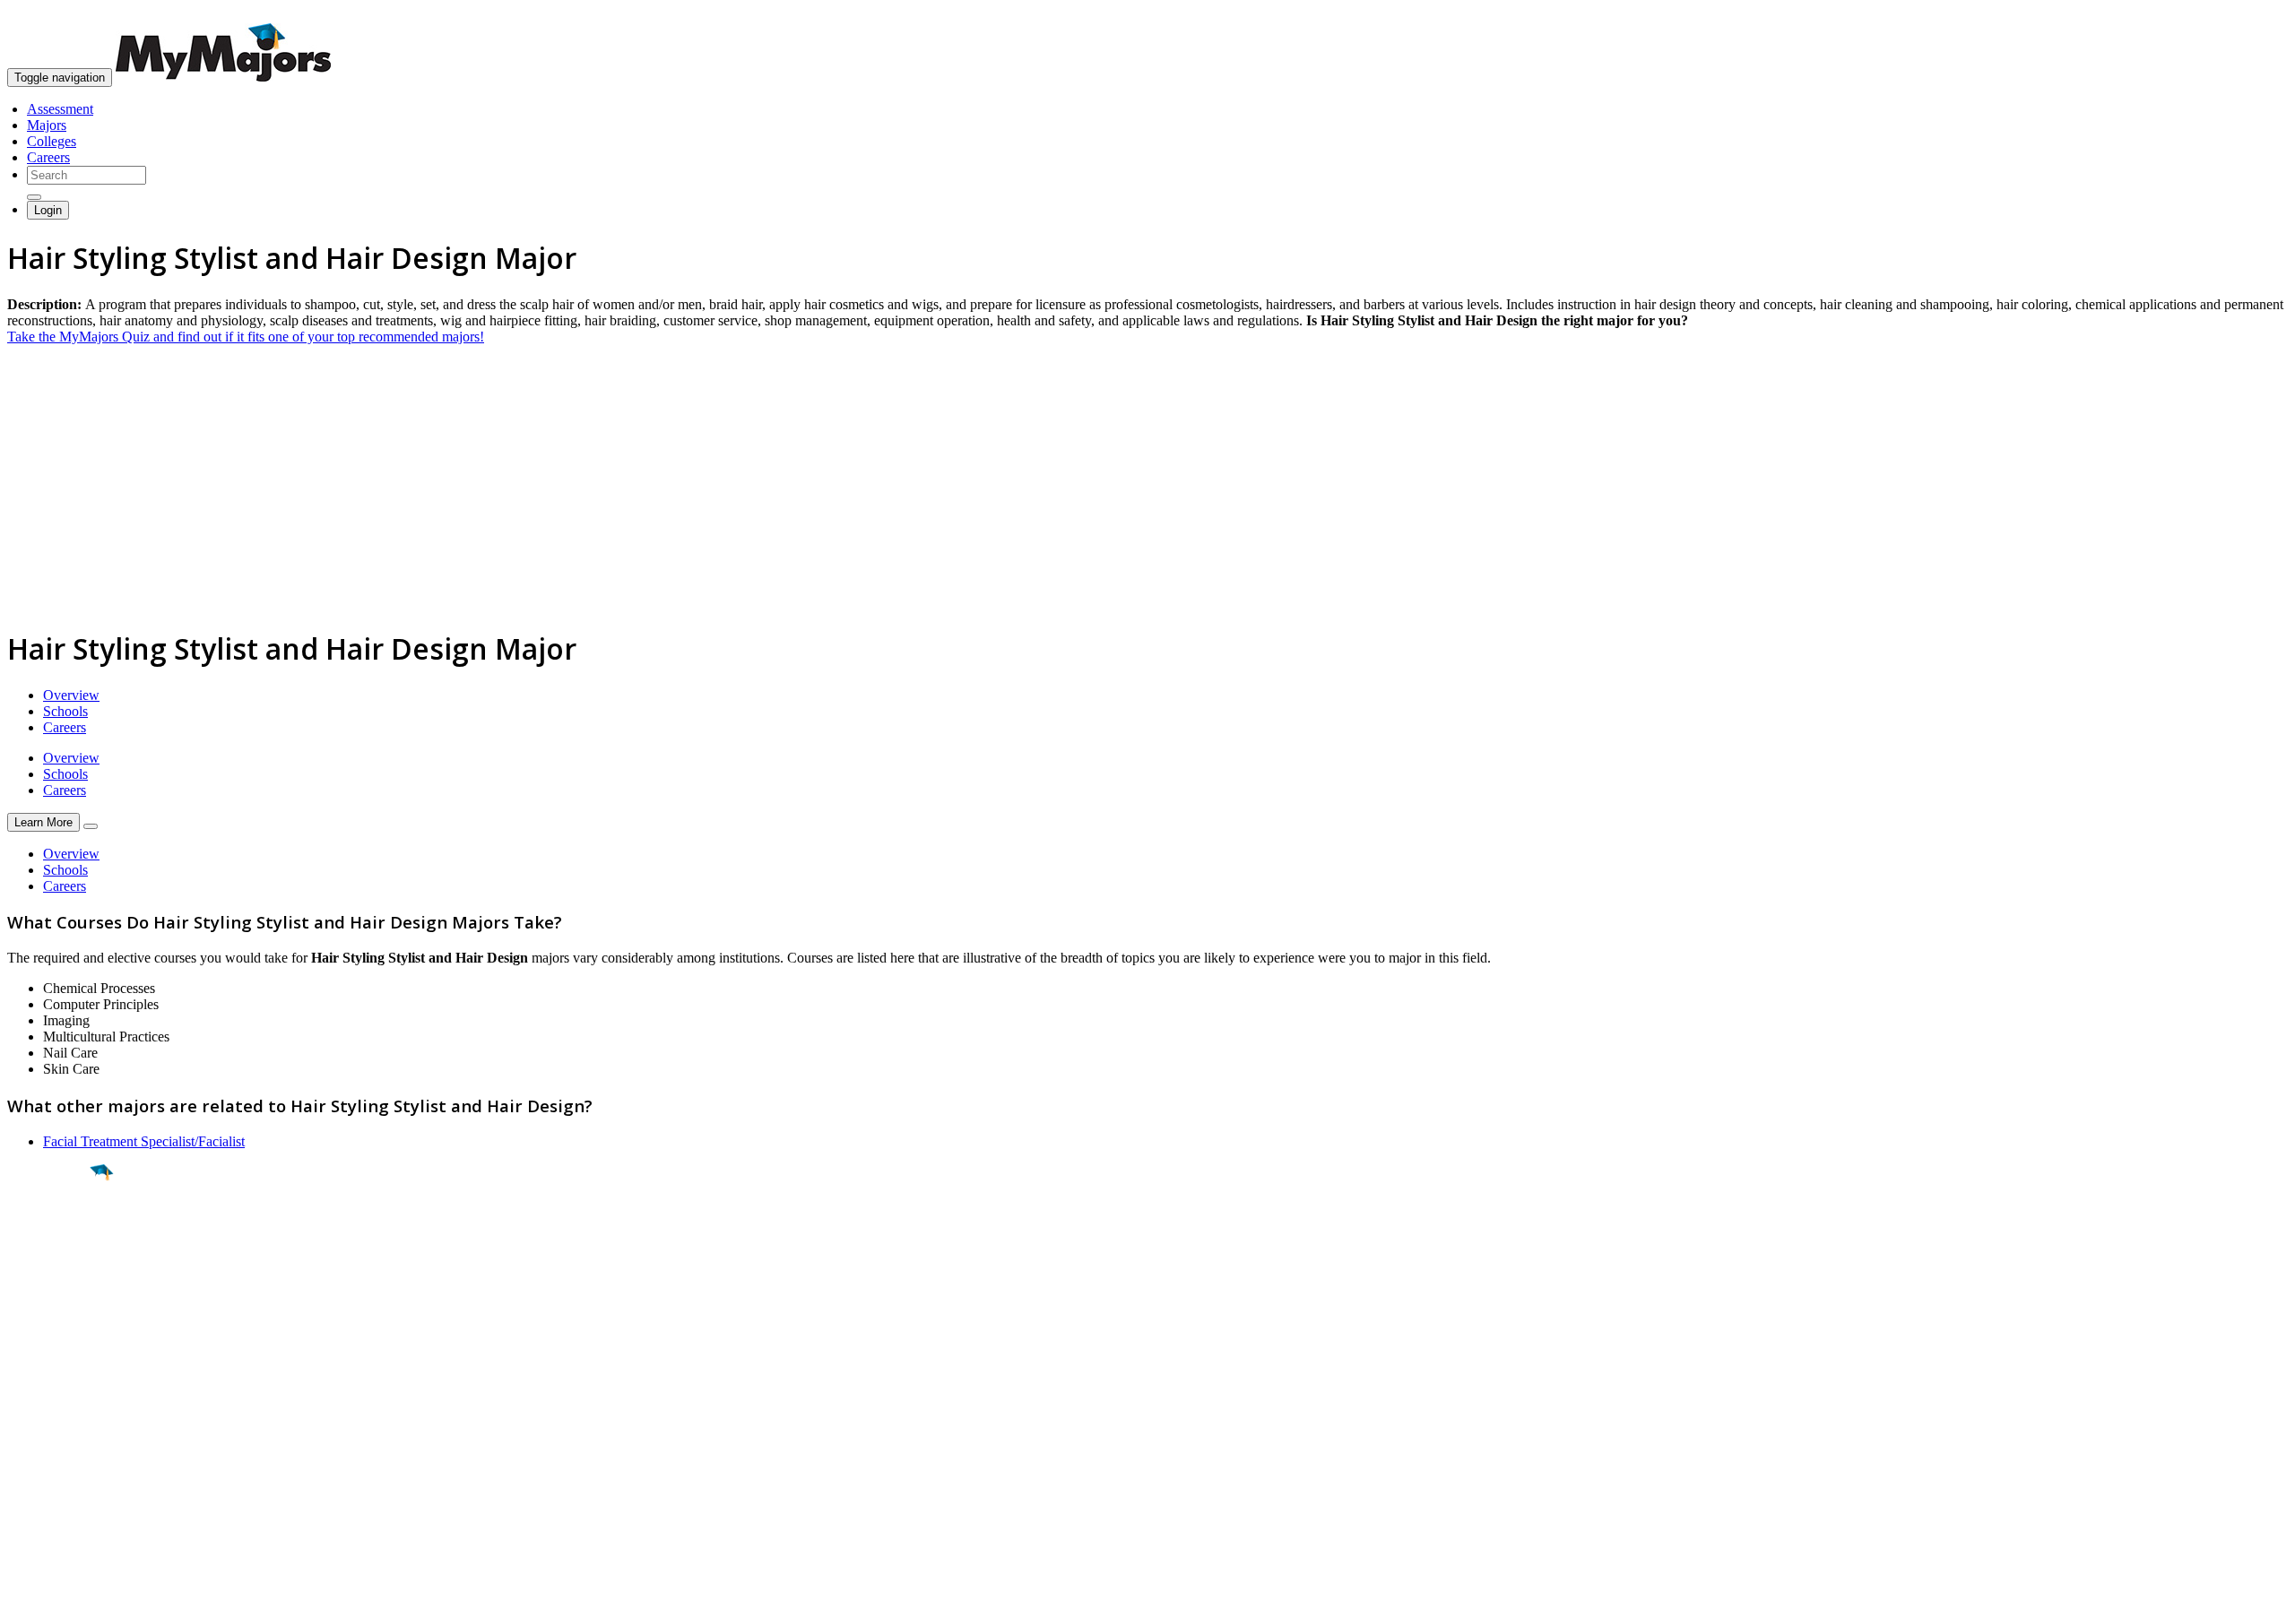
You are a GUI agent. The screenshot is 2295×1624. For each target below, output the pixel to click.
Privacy (74, 1601)
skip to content (2252, 14)
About (29, 1378)
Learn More (43, 822)
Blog (21, 1494)
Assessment (60, 109)
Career (53, 1311)
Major (49, 1233)
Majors (47, 125)
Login (48, 210)
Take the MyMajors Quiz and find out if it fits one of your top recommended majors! (246, 337)
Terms (25, 1601)
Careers (48, 157)
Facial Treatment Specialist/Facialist (144, 1141)
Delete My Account (63, 1478)
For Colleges (43, 1446)
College (55, 1272)
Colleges (52, 141)
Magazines (38, 1462)
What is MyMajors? (63, 1414)
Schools (65, 711)
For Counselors (51, 1430)
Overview (71, 695)
